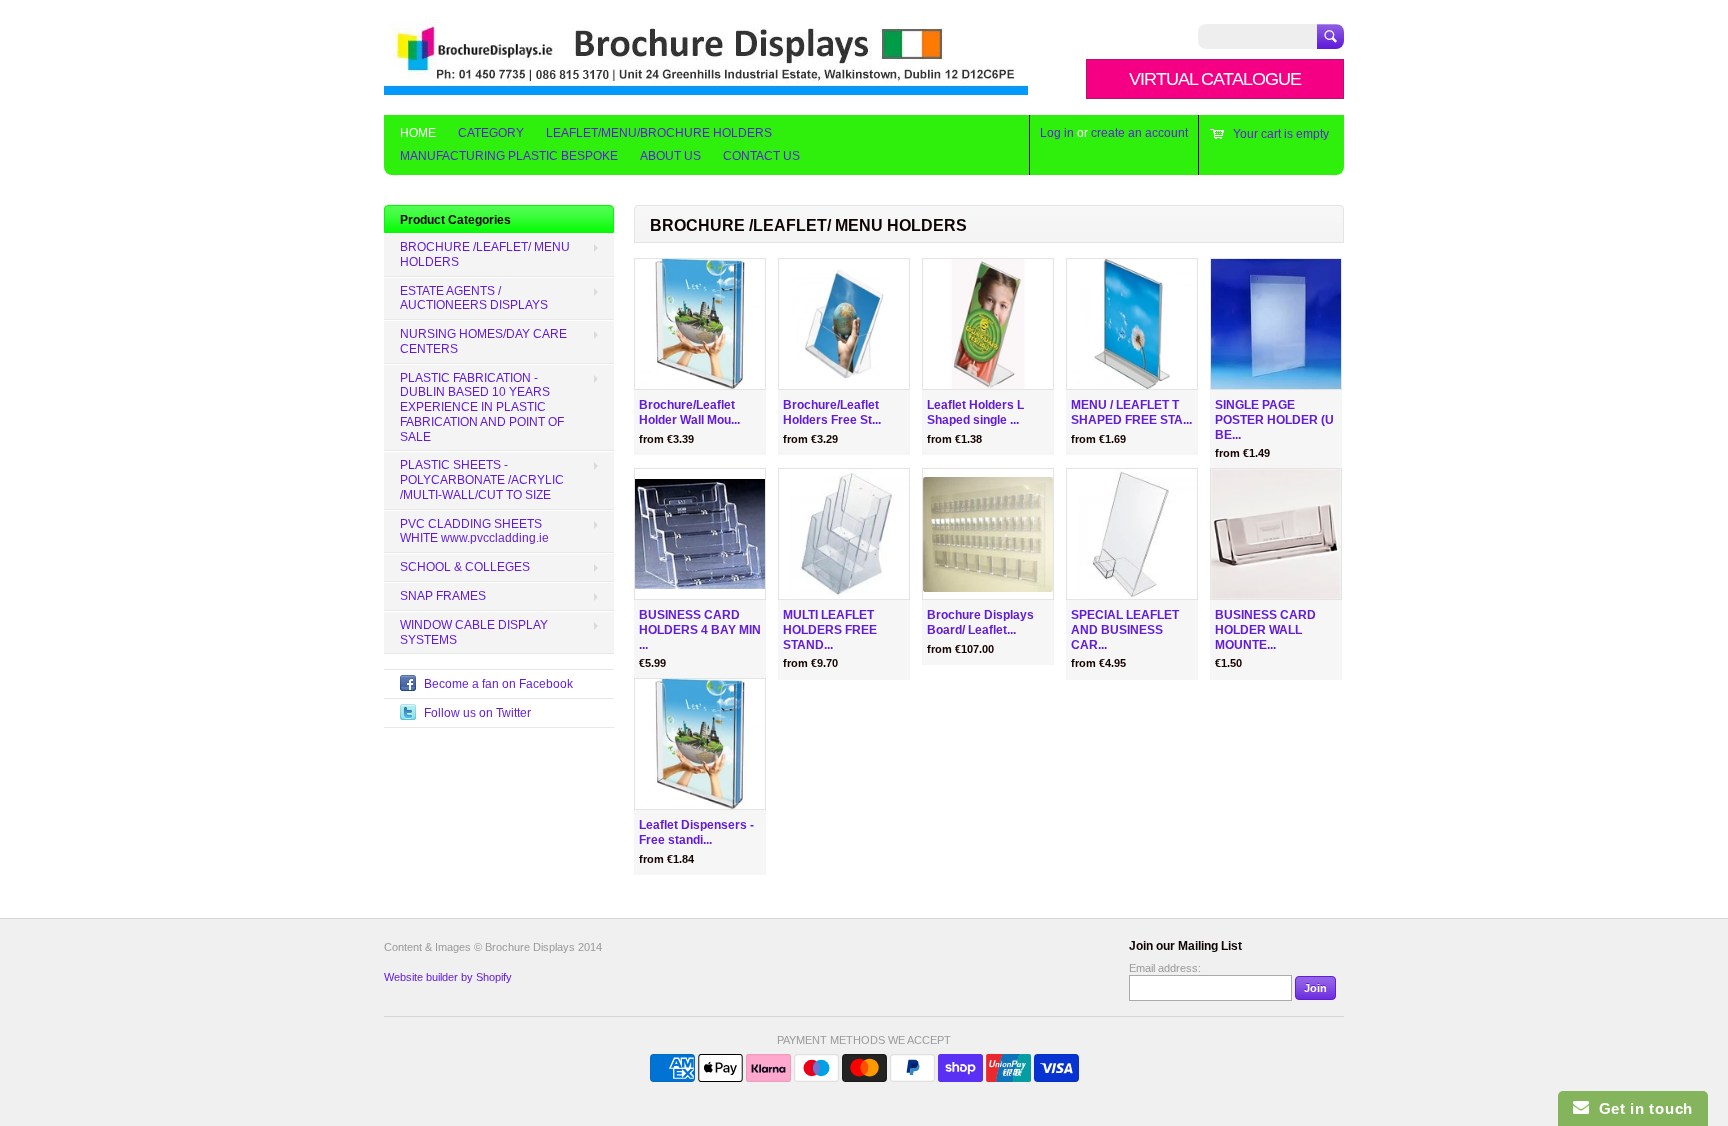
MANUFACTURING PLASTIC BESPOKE (509, 156)
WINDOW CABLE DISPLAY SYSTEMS (474, 632)
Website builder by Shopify (448, 977)
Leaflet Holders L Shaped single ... (975, 412)
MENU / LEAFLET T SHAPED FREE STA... (1131, 412)
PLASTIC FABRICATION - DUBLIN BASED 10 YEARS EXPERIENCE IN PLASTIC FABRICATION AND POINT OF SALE (482, 407)
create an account (1139, 133)
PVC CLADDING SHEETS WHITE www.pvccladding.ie (474, 531)
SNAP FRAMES (443, 596)
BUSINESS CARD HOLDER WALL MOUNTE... (1265, 630)
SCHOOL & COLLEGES (465, 567)
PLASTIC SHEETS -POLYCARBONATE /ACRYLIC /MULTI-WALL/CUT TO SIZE (482, 480)
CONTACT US (761, 156)
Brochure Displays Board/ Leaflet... (980, 622)
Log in (1057, 133)
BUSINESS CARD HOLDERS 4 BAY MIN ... (700, 630)
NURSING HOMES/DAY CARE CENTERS (483, 341)
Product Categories (455, 220)
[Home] (706, 85)
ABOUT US (670, 156)
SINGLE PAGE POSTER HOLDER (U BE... (1274, 420)
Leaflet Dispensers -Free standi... (696, 832)
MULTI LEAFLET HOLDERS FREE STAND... (830, 630)
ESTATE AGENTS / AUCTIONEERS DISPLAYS (474, 298)
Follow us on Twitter (477, 713)
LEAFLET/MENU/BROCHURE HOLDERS (659, 133)
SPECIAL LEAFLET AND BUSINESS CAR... (1125, 630)
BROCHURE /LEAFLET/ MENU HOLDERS (808, 225)
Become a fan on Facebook (498, 684)
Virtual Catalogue (1215, 79)
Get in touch (1641, 1108)
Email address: (1165, 968)
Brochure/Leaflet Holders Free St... (832, 412)
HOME (418, 133)
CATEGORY (491, 133)
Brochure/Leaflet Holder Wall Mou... (689, 412)
